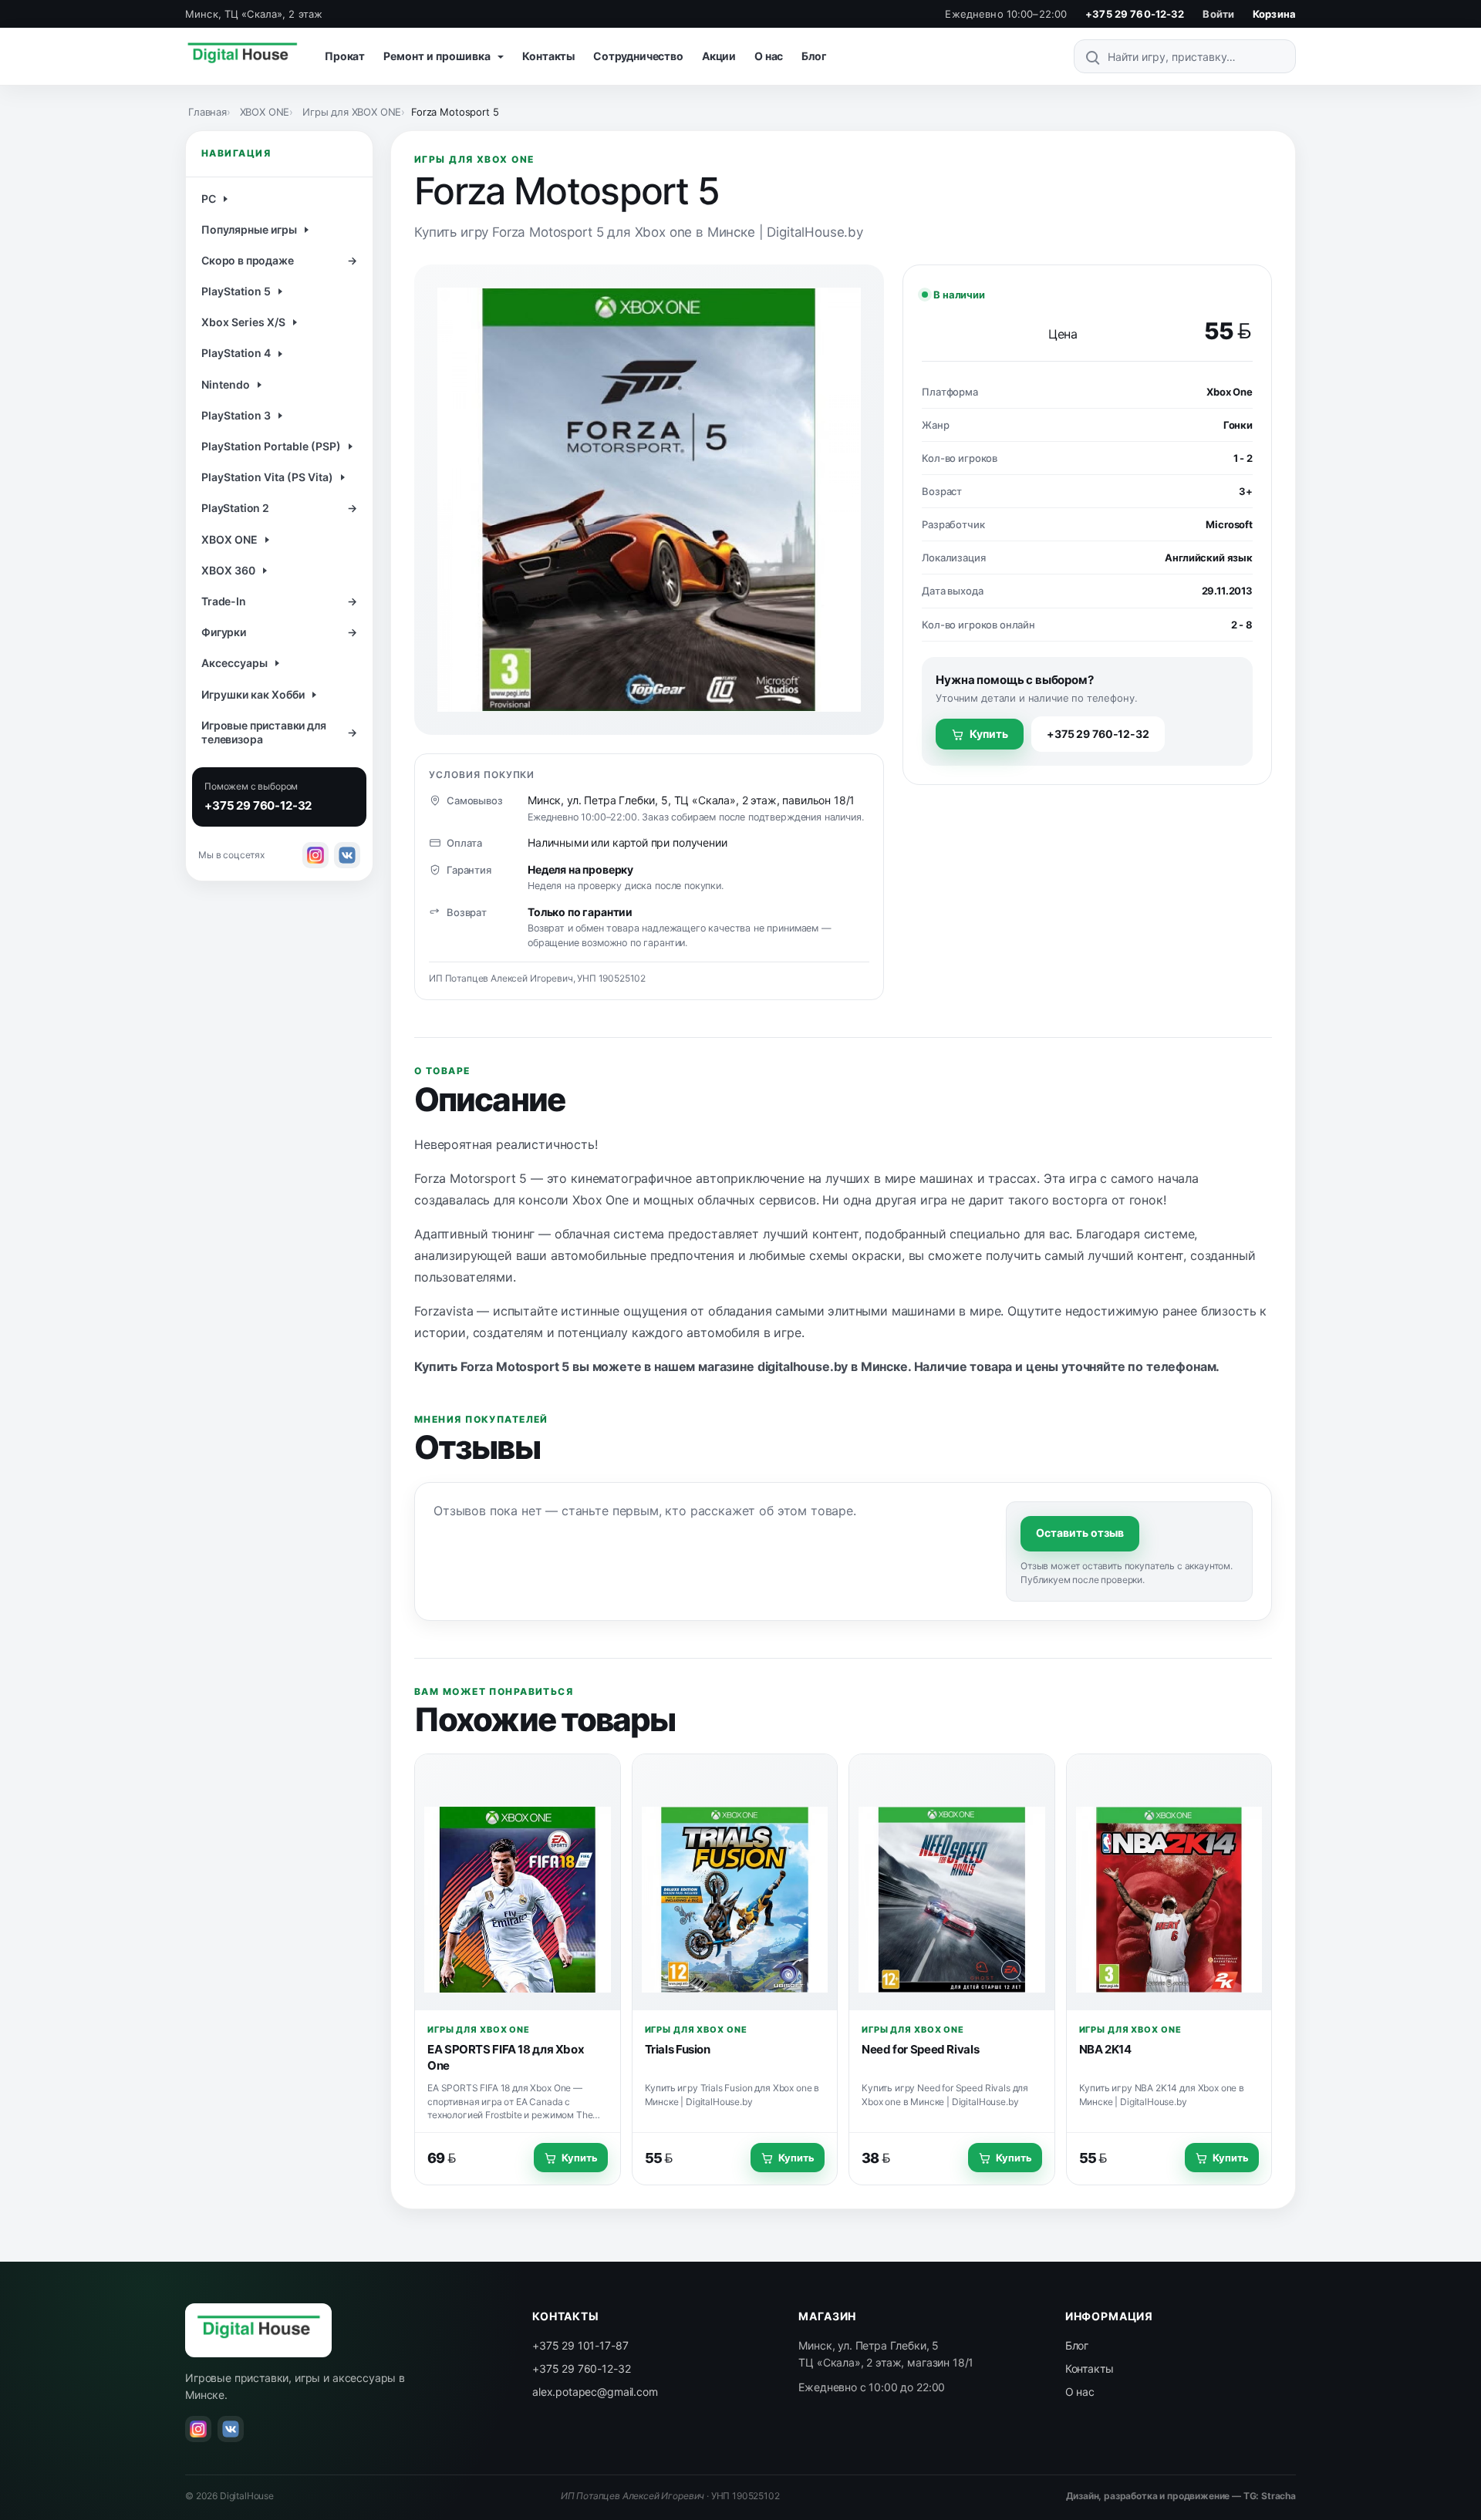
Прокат (345, 56)
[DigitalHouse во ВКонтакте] (347, 855)
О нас (769, 56)
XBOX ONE (265, 112)
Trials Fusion (678, 2049)
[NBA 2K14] (1169, 1882)
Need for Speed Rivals (920, 2049)
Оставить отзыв (1080, 1533)
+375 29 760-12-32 (1135, 14)
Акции (719, 56)
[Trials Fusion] (735, 1882)
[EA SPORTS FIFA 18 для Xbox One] (518, 1882)
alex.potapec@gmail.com (595, 2392)
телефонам (1181, 1366)
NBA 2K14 (1105, 2049)
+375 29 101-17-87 (580, 2345)
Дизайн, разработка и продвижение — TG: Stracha (1181, 2496)
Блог (814, 56)
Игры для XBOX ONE (352, 112)
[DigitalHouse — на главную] (242, 56)
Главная (207, 112)
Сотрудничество (638, 56)
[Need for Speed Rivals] (952, 1882)
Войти (1218, 14)
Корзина (1274, 14)
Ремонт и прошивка (438, 56)
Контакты (548, 56)
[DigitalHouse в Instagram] (315, 855)
